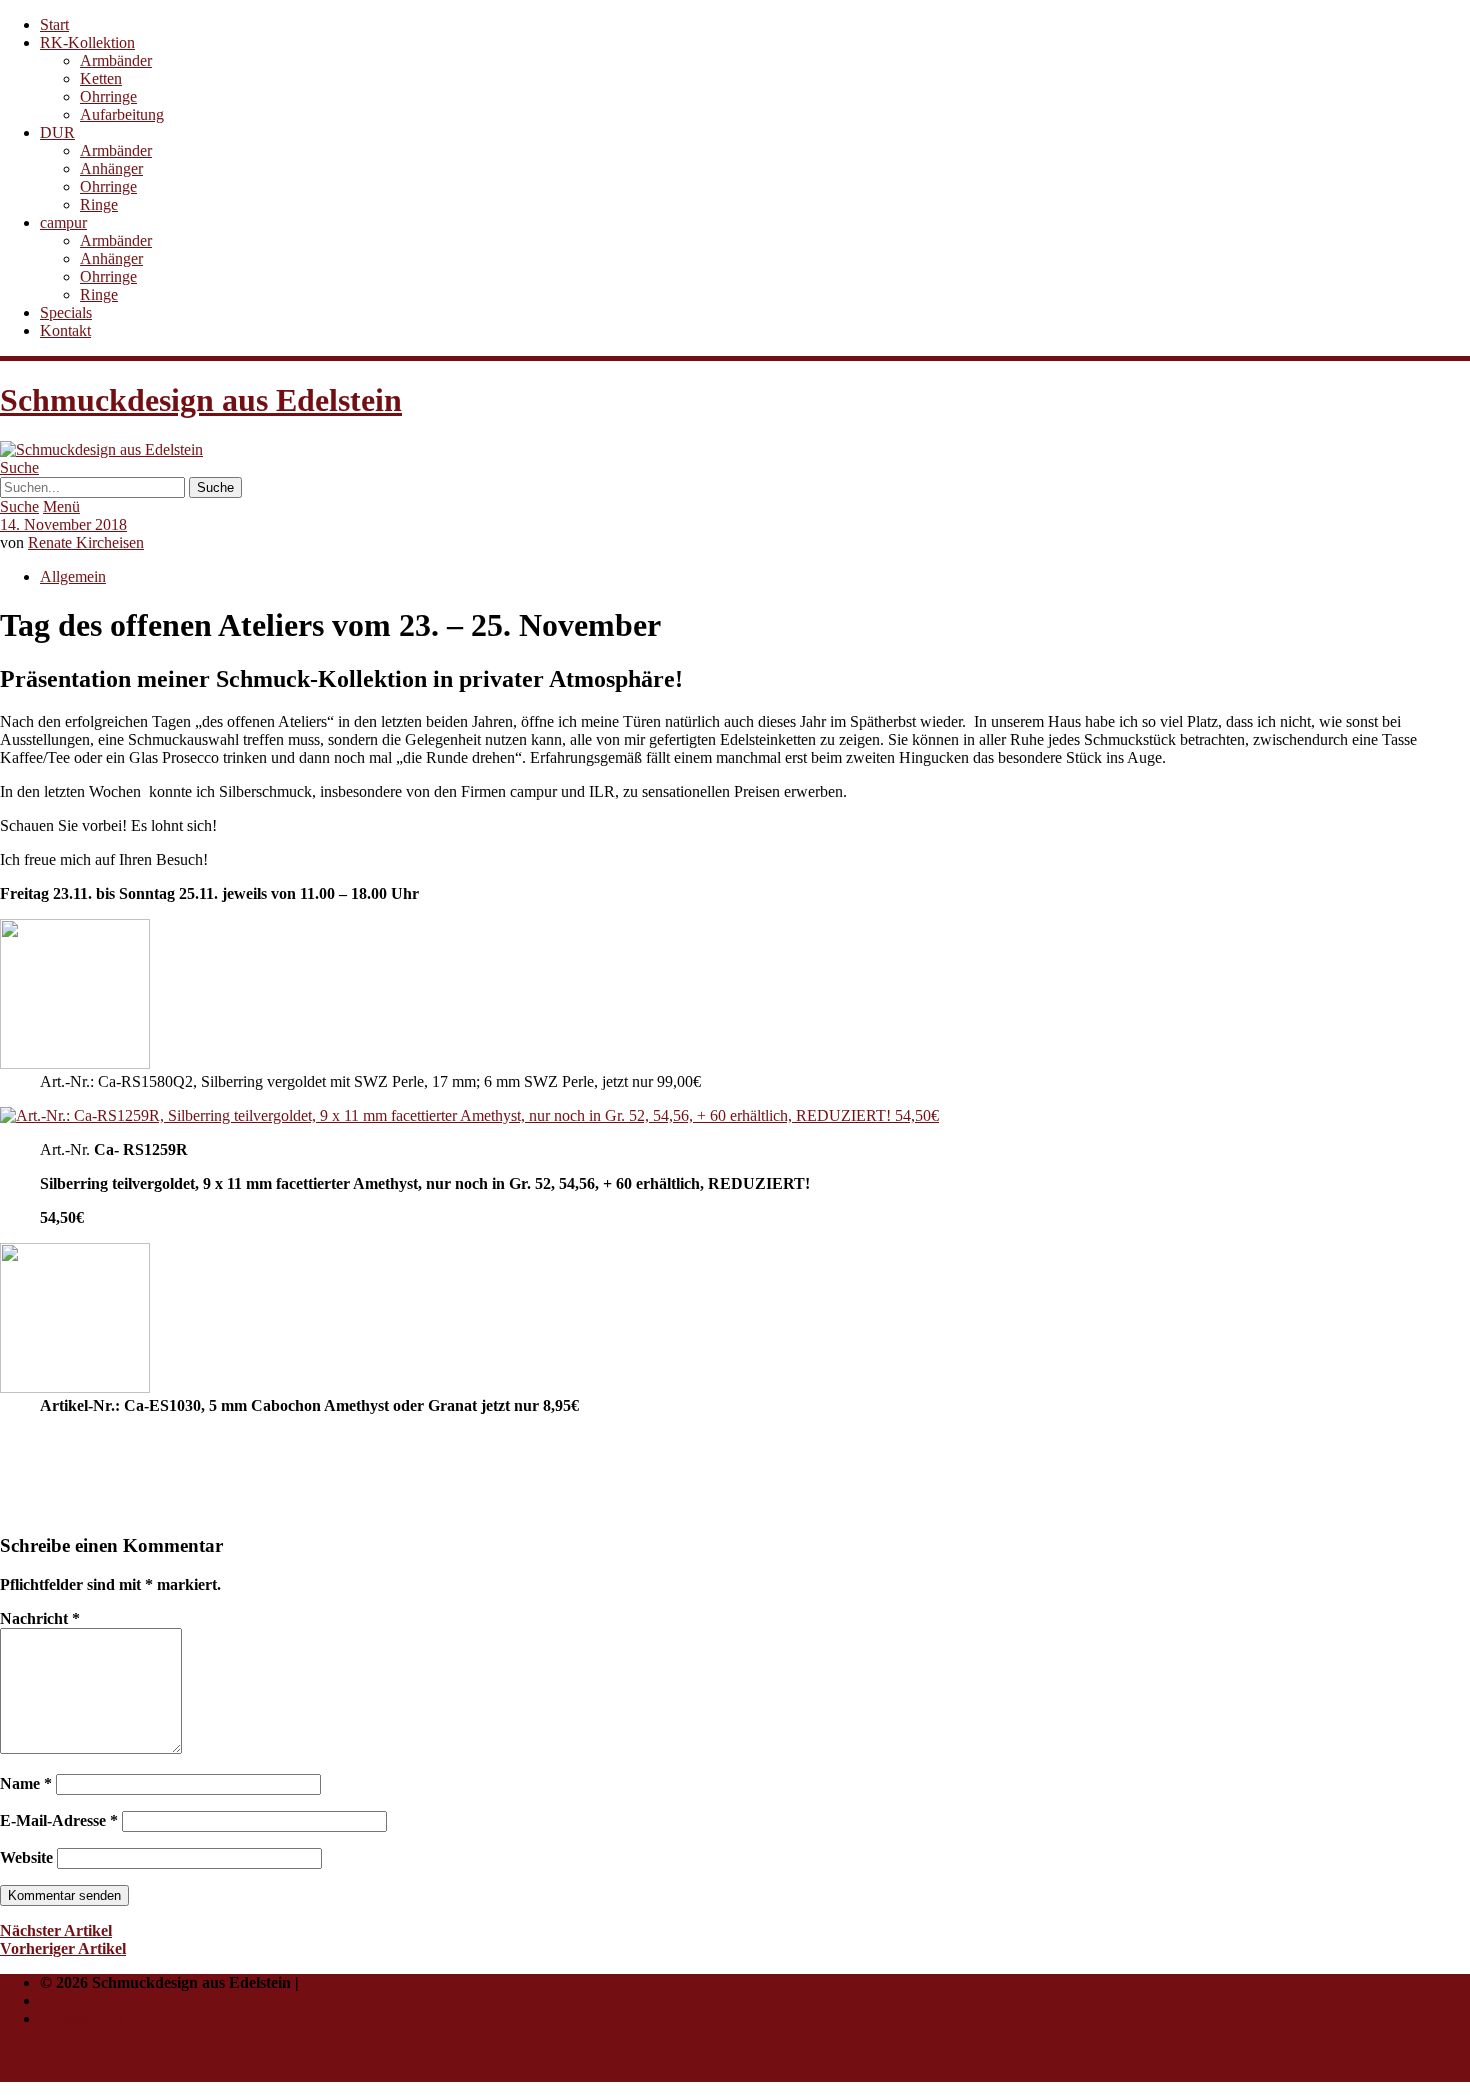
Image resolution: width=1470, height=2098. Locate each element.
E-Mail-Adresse (59, 1820)
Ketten (101, 78)
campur (63, 222)
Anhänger (111, 168)
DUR (57, 132)
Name (26, 1783)
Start (54, 24)
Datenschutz (82, 2018)
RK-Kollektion (87, 42)
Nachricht (40, 1618)
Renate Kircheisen (86, 542)
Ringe (99, 204)
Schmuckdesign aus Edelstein (201, 400)
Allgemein (73, 576)
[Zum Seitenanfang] (48, 2072)
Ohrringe (108, 96)
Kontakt (65, 330)
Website (26, 1857)
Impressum (78, 2000)
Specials (66, 312)
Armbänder (116, 60)
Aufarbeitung (122, 114)
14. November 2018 (63, 524)
